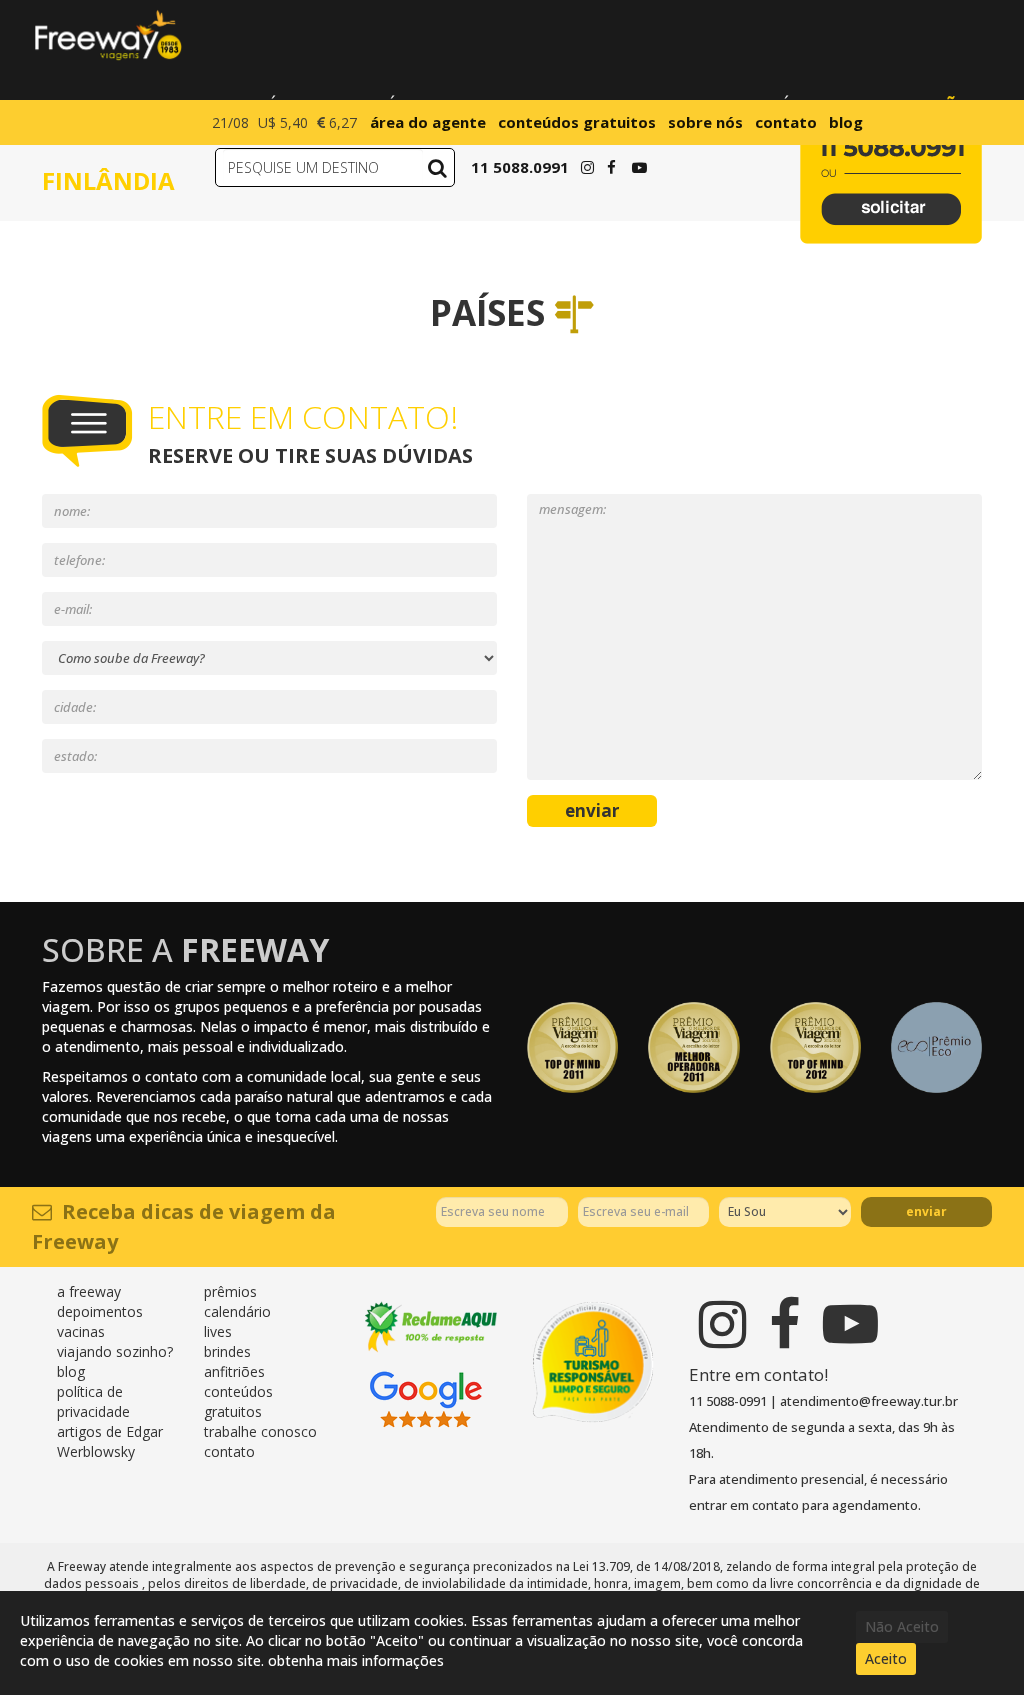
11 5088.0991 (520, 167)
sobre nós (705, 122)
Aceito (886, 1658)
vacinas (81, 1331)
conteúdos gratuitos (577, 122)
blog (846, 122)
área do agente (428, 122)
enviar (592, 810)
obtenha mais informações (356, 1660)
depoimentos (100, 1311)
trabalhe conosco (260, 1431)
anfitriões (234, 1371)
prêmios (230, 1291)
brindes (227, 1351)
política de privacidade (93, 1401)
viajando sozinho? (115, 1351)
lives (218, 1331)
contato (786, 122)
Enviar (926, 1211)
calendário (237, 1311)
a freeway (89, 1291)
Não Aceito (902, 1626)
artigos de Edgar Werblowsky (110, 1441)
